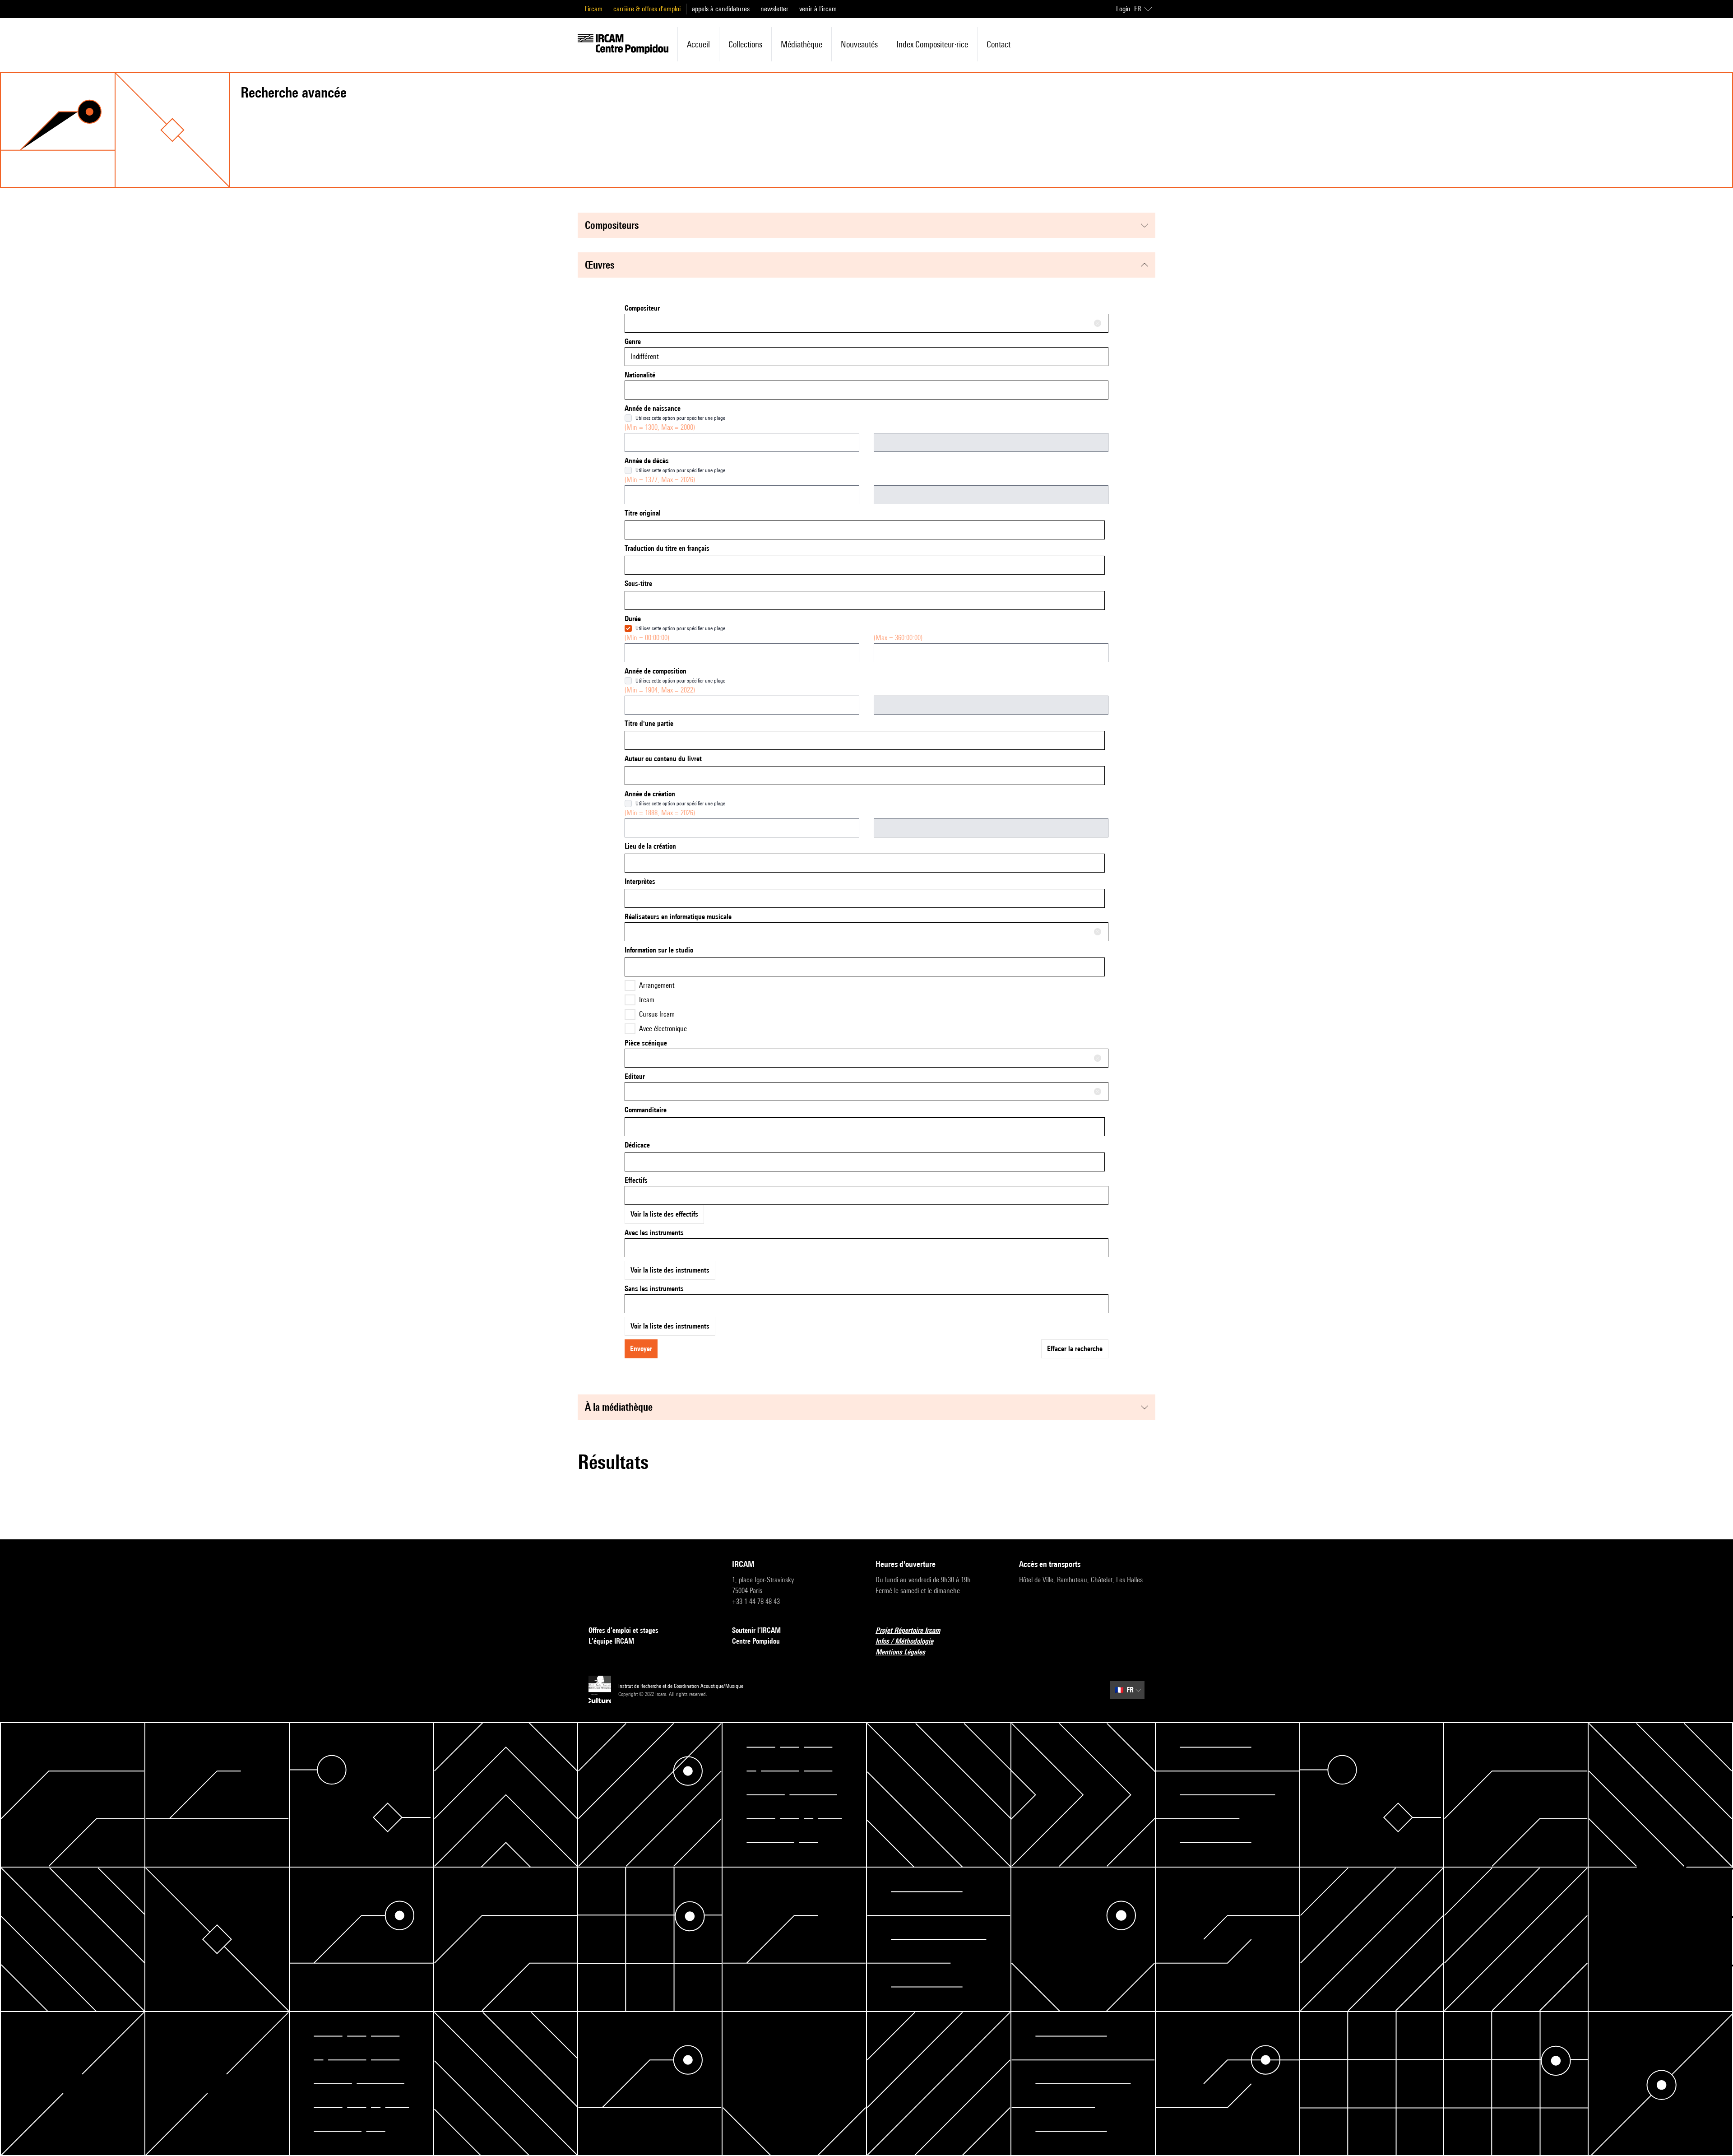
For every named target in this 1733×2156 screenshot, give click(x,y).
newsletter (774, 9)
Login (1123, 9)
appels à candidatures (721, 9)
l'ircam (594, 9)
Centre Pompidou (756, 1641)
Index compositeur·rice (932, 44)
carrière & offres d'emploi (647, 9)
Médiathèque (802, 44)
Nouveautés (859, 44)
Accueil (698, 44)
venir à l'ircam (818, 9)
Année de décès (647, 461)
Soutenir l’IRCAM (756, 1630)
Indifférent (644, 356)
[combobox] (866, 323)
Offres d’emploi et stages (623, 1630)
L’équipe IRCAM (611, 1641)
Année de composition (656, 671)
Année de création (650, 794)
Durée (633, 619)
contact (999, 44)
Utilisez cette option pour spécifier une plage (680, 418)
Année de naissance (653, 408)
